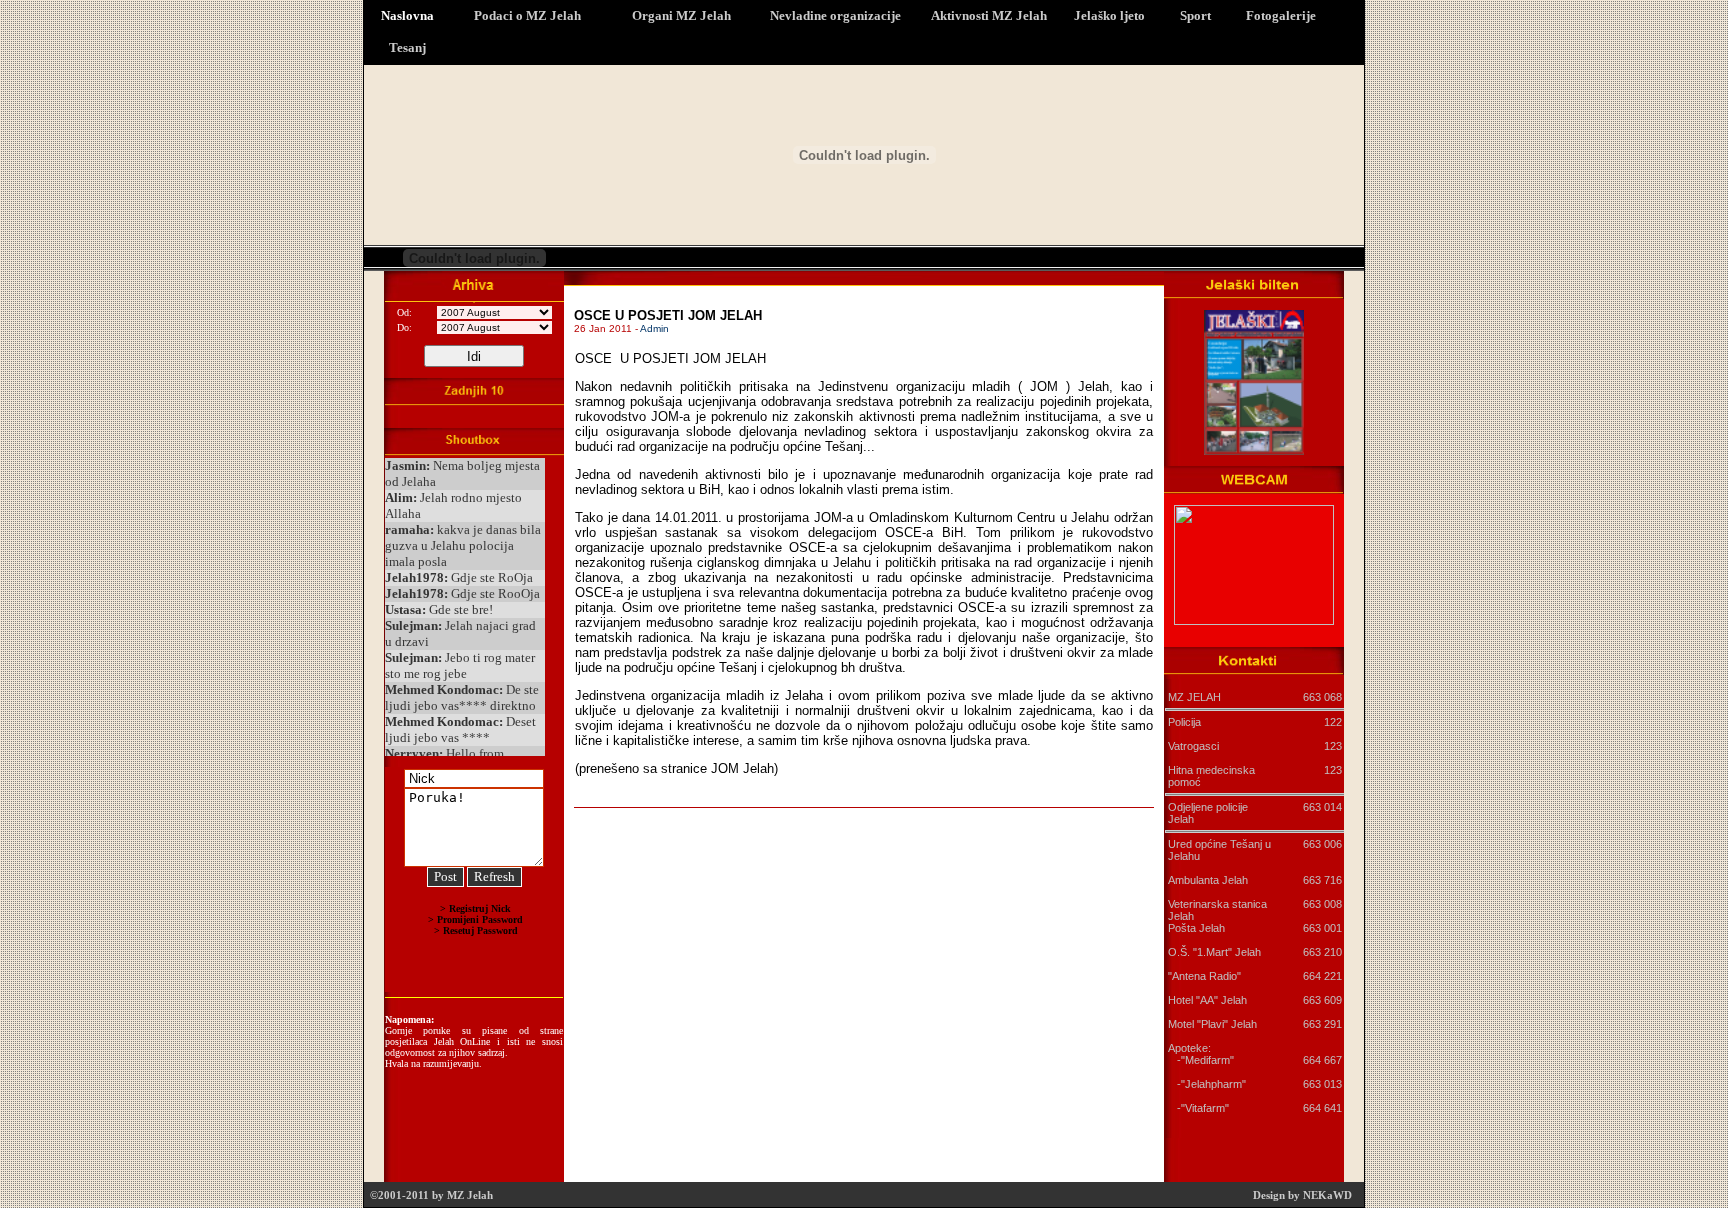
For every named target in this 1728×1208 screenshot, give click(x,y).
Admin (654, 328)
